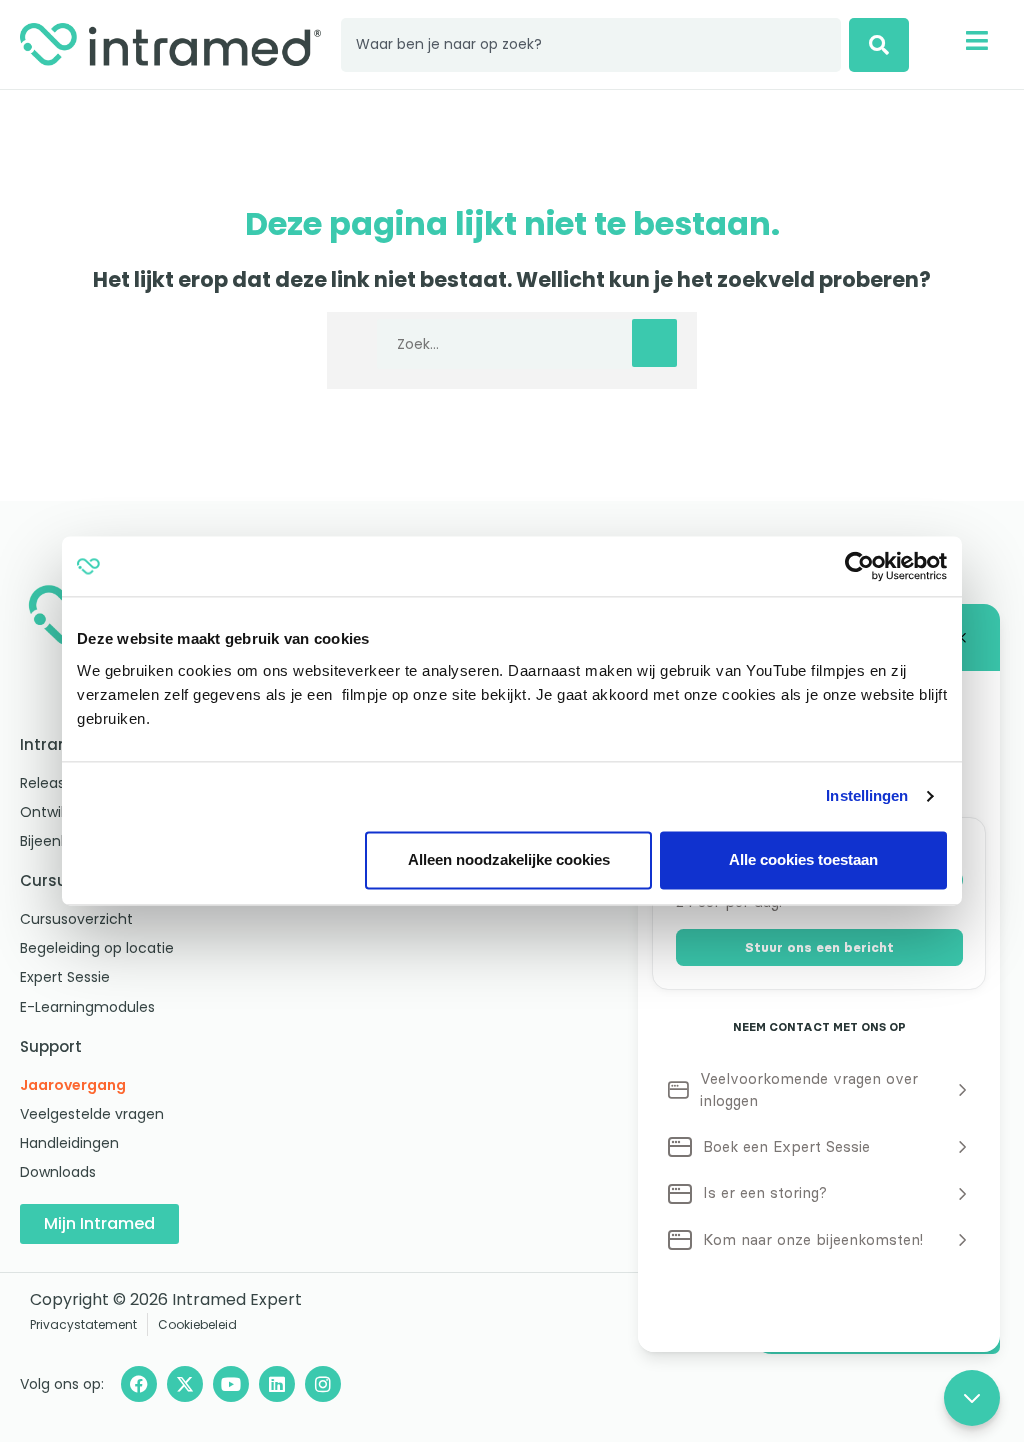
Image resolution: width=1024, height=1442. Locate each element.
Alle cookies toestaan (803, 859)
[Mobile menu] (976, 40)
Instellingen (867, 795)
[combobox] (591, 45)
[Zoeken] (879, 45)
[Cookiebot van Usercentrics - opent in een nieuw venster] (859, 566)
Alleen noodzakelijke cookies (509, 859)
